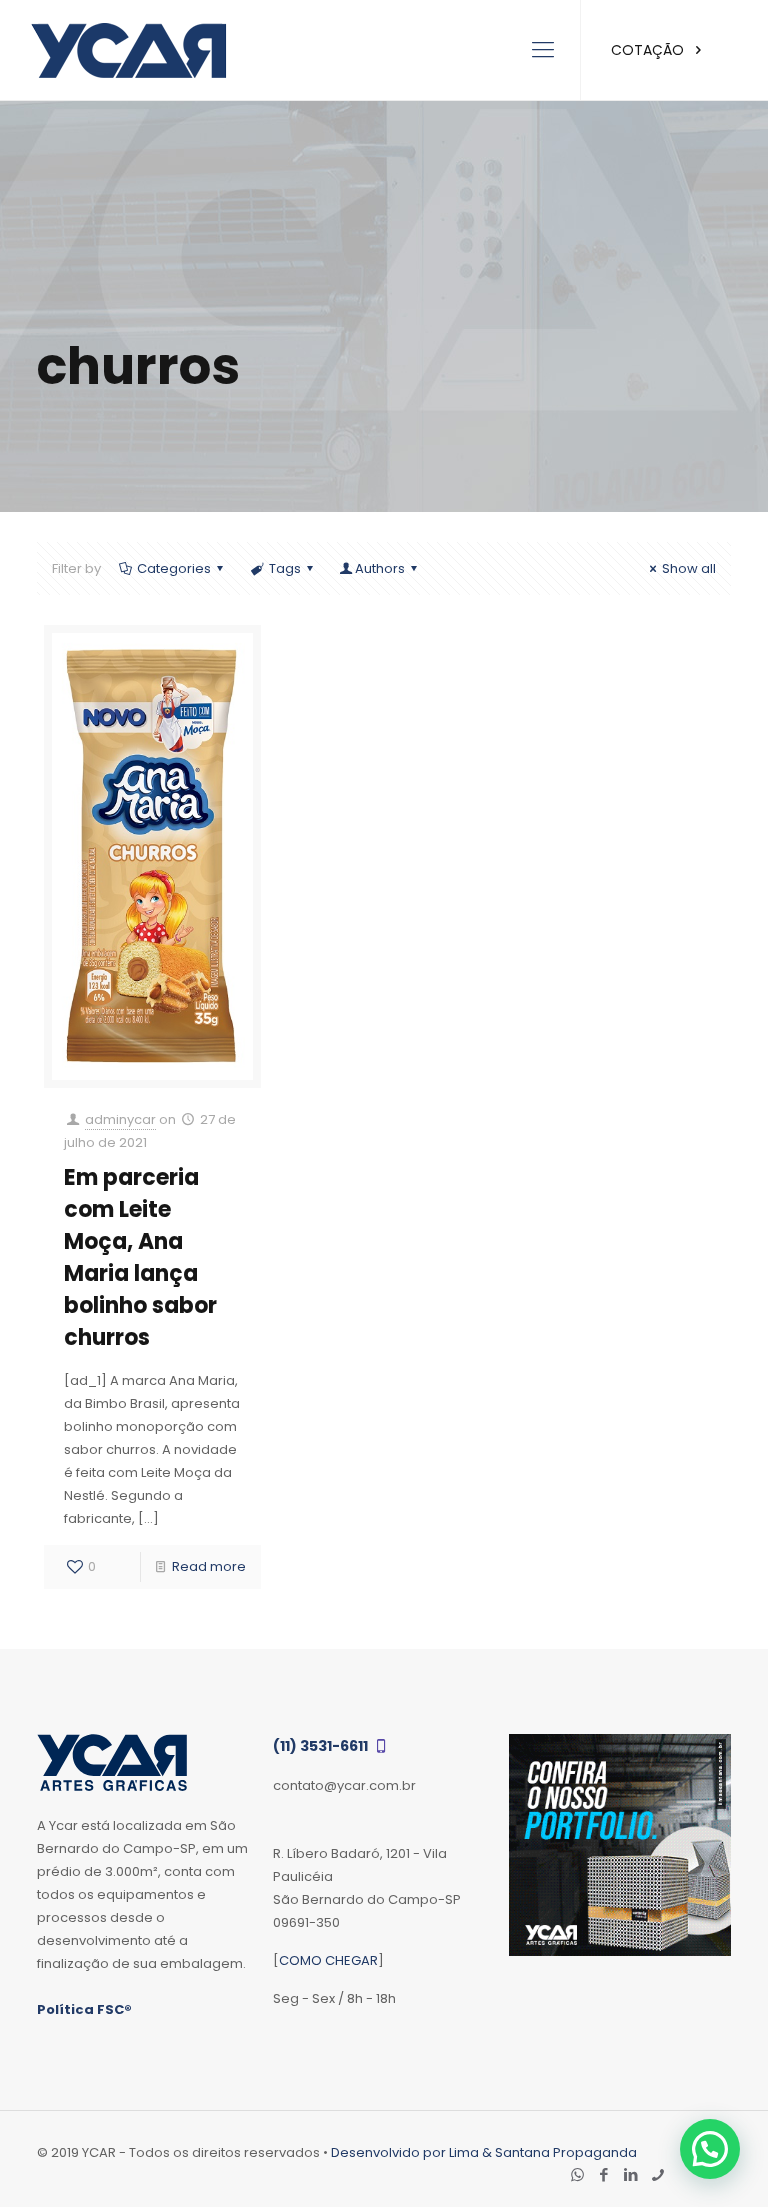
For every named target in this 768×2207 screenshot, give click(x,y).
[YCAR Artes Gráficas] (128, 50)
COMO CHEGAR (328, 1960)
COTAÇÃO (649, 50)
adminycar (120, 1119)
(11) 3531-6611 (322, 1746)
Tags (285, 568)
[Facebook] (604, 2174)
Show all (689, 568)
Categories (174, 568)
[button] (710, 2149)
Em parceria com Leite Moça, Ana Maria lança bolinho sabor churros (140, 1257)
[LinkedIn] (631, 2174)
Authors (380, 568)
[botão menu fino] (543, 50)
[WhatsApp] (577, 2174)
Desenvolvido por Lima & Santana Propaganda (484, 2152)
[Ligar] (658, 2174)
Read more (209, 1566)
